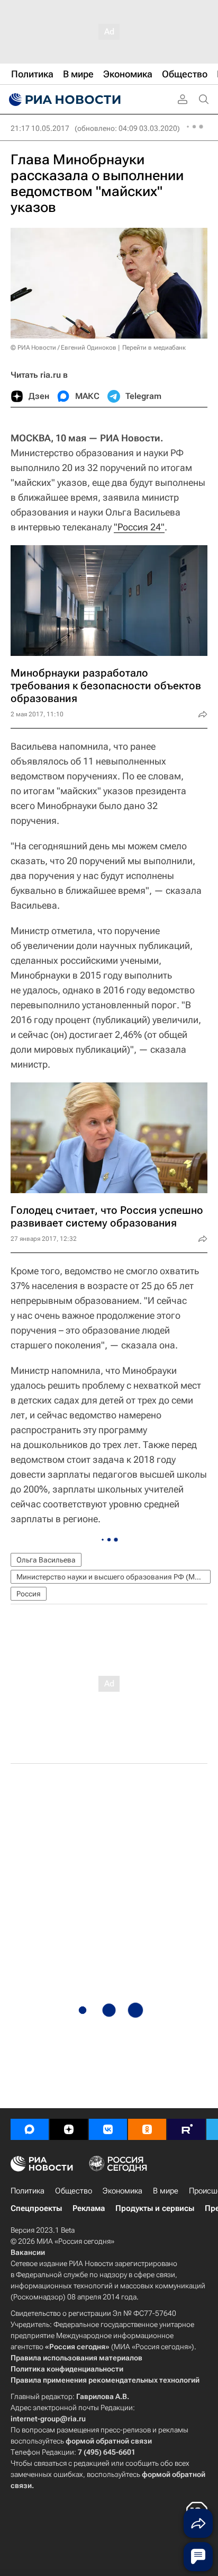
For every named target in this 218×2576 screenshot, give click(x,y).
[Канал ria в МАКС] (30, 2129)
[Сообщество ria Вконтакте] (108, 2129)
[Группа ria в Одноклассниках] (147, 2129)
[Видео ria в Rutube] (186, 2129)
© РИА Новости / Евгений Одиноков (63, 348)
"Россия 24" (139, 527)
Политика (28, 2191)
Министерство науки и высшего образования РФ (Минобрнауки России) (113, 1577)
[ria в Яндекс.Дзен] (69, 2129)
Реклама (89, 2208)
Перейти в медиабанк (154, 348)
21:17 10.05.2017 (40, 128)
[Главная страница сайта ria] (63, 100)
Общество (74, 2191)
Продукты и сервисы (155, 2208)
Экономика (122, 2191)
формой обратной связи (109, 2441)
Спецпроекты (36, 2208)
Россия (29, 1594)
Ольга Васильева (46, 1560)
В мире (166, 2191)
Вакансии (28, 2252)
